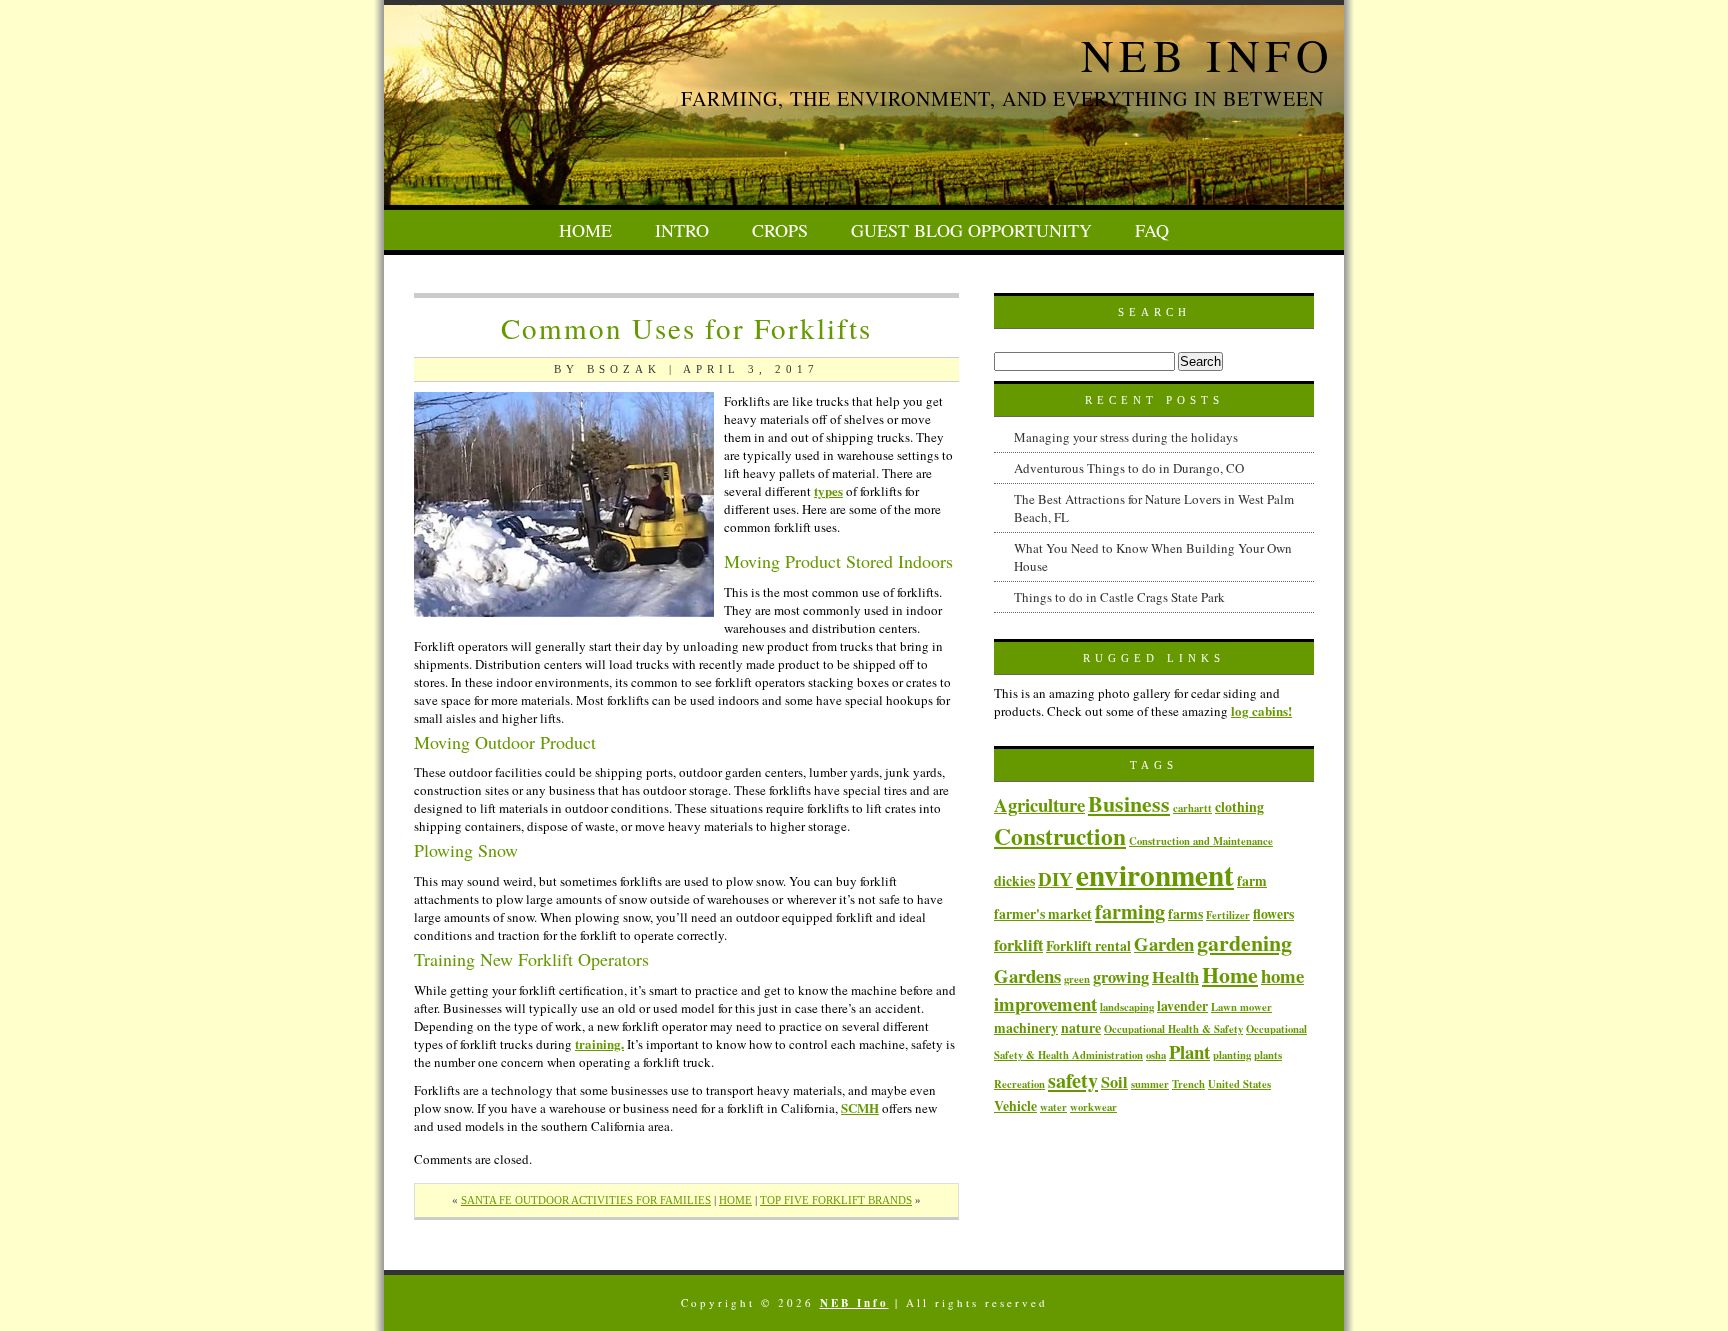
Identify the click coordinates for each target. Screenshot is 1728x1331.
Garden (1164, 943)
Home (585, 230)
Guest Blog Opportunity (971, 230)
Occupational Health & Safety (1173, 1029)
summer (1150, 1084)
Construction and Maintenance (1201, 841)
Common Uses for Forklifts (686, 327)
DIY (1055, 878)
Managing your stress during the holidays (1126, 437)
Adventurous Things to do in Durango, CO (1129, 468)
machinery (1026, 1027)
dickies (1014, 880)
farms (1185, 913)
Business (1129, 803)
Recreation (1019, 1084)
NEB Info (1207, 55)
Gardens (1027, 975)
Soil (1114, 1082)
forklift (1018, 945)
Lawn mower (1241, 1007)
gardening (1244, 942)
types (828, 490)
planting (1232, 1055)
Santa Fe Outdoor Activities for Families (586, 1200)
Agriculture (1039, 804)
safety (1073, 1080)
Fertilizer (1228, 915)
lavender (1182, 1005)
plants (1268, 1055)
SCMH (860, 1107)
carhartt (1192, 808)
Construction (1060, 836)
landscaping (1127, 1007)
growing (1121, 977)
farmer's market (1043, 913)
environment (1155, 874)
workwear (1093, 1107)
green (1077, 979)
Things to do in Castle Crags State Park (1119, 597)
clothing (1239, 806)
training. (599, 1043)
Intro (682, 230)
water (1053, 1107)
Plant (1189, 1051)
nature (1081, 1027)
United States (1239, 1084)
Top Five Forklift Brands (836, 1200)
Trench (1188, 1084)
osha (1156, 1055)
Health (1175, 977)
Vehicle (1015, 1105)
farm (1252, 880)
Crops (780, 230)
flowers (1273, 913)
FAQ (1152, 230)
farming (1130, 911)
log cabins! (1261, 710)
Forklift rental (1088, 945)
